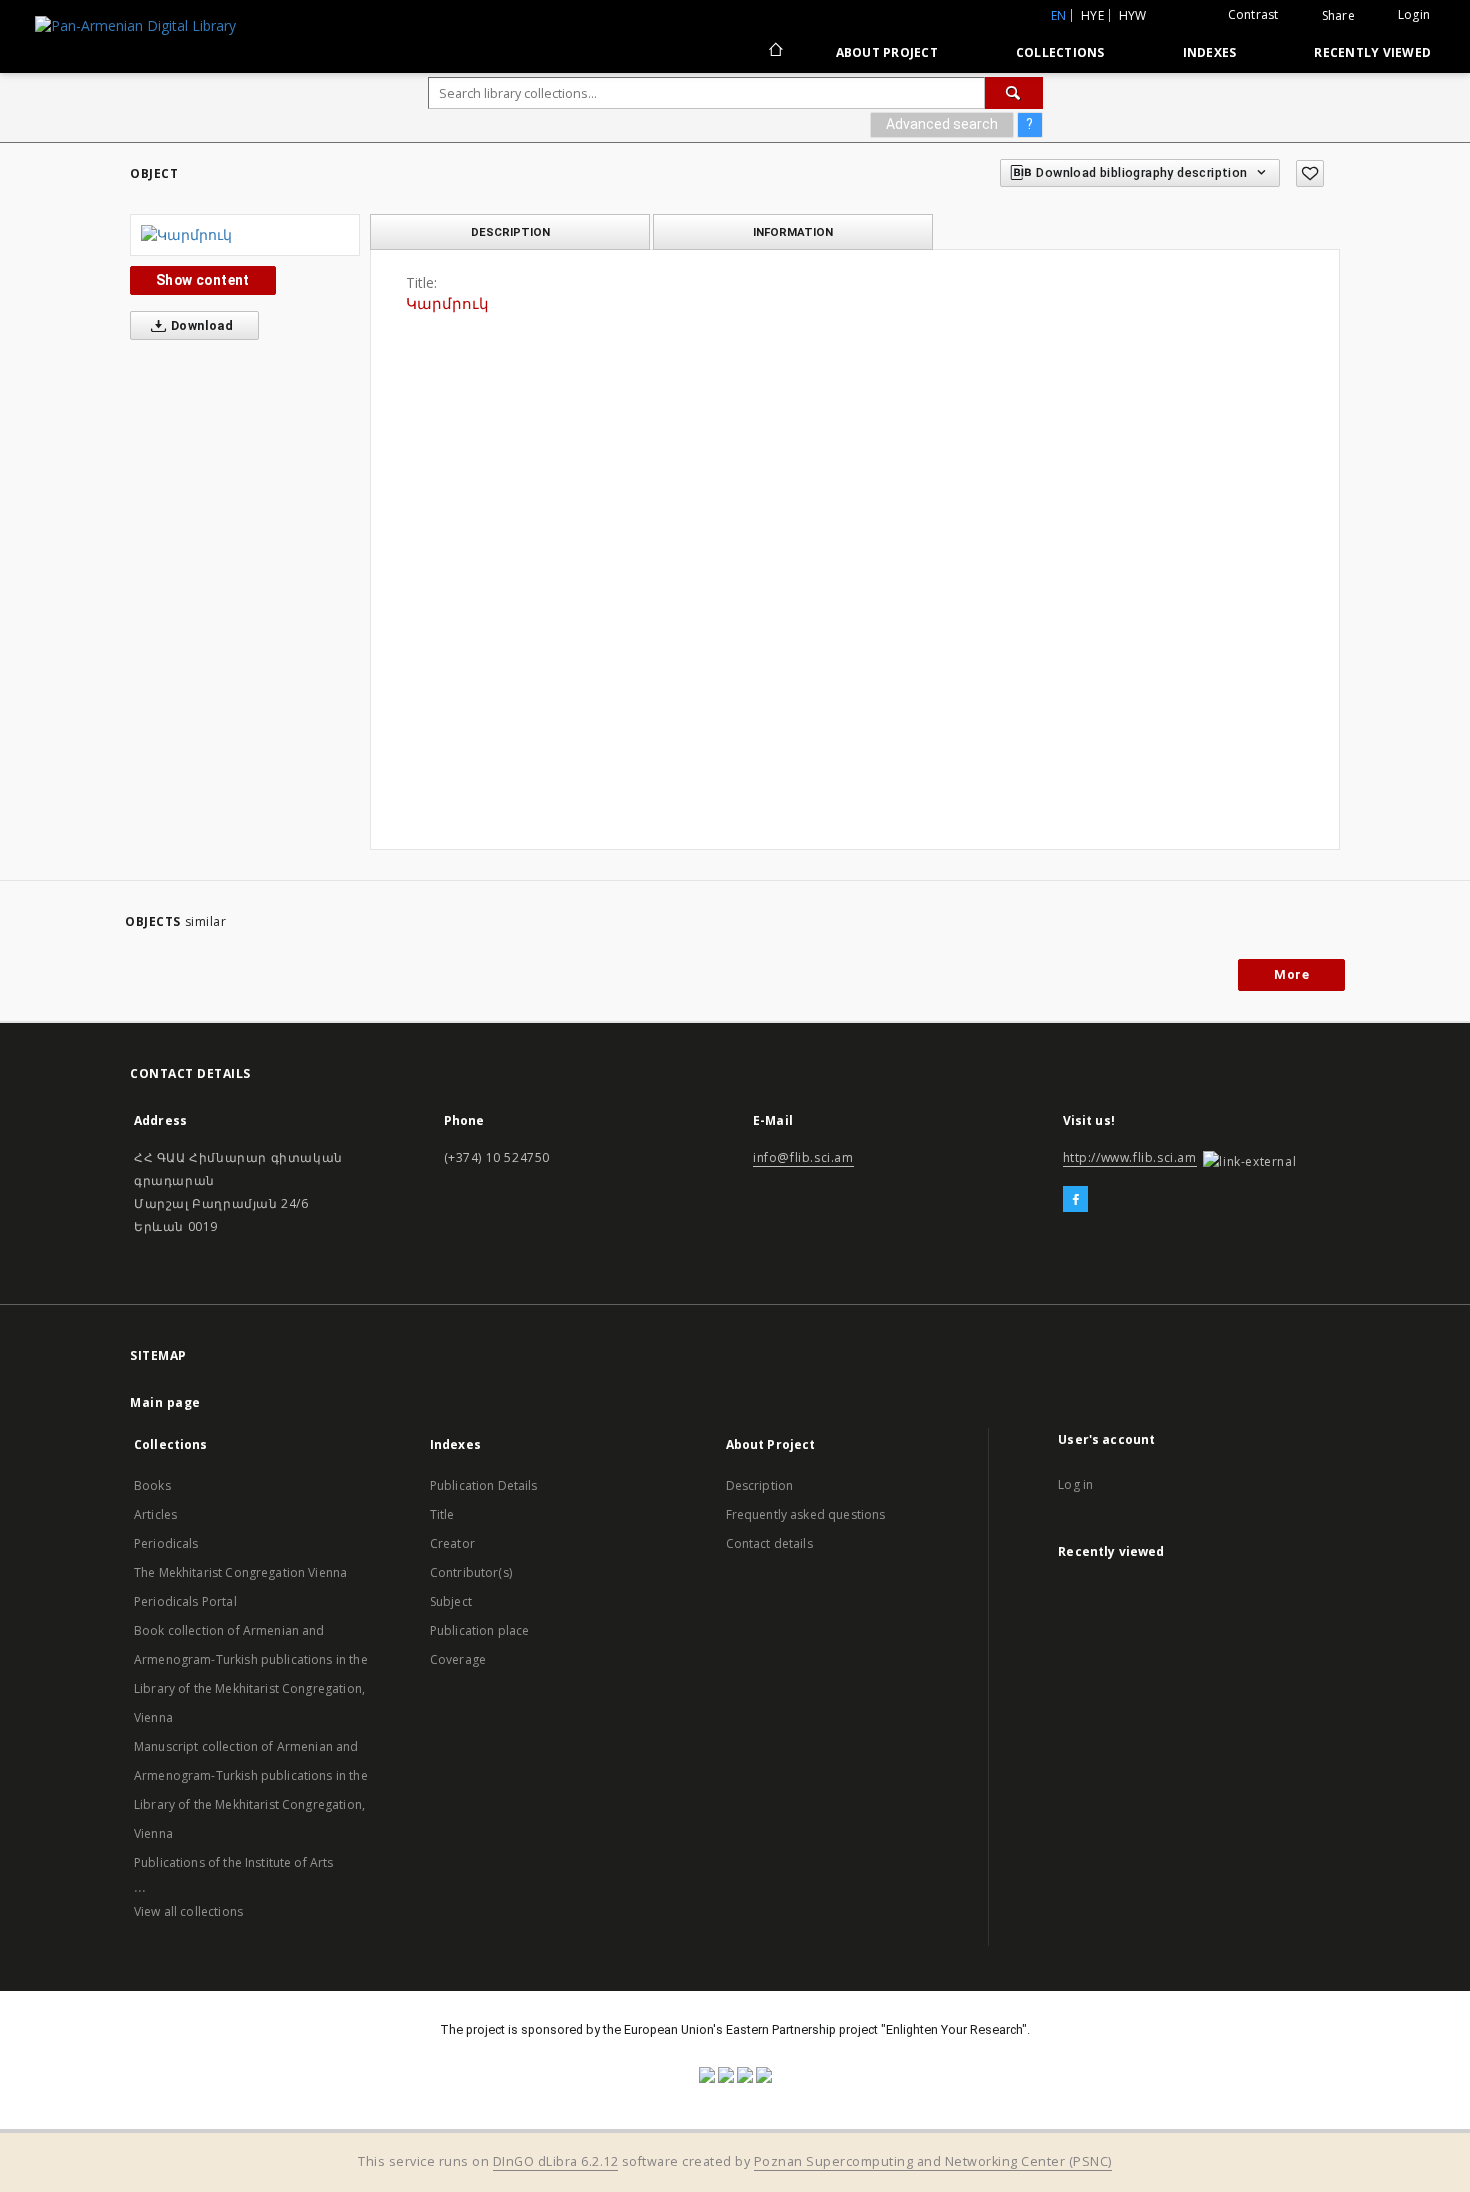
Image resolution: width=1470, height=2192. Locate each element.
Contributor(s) (471, 1572)
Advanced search (942, 124)
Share (1338, 16)
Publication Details (484, 1485)
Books (152, 1485)
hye (1092, 15)
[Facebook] (1075, 1200)
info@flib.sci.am (803, 1157)
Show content (203, 280)
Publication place (480, 1630)
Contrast (1253, 14)
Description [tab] (510, 232)
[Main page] (774, 52)
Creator (452, 1543)
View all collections (188, 1911)
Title (442, 1514)
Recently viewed (1372, 52)
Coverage (458, 1659)
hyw (1133, 15)
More (1291, 974)
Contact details (769, 1543)
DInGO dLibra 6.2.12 (556, 2161)
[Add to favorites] (1310, 173)
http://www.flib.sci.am (1130, 1157)
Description (760, 1485)
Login (1414, 14)
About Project (887, 52)
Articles (155, 1514)
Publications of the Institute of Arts (234, 1862)
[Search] (1014, 93)
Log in (1075, 1484)
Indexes (1210, 52)
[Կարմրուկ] (245, 235)
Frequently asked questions (806, 1514)
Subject (451, 1601)
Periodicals (166, 1543)
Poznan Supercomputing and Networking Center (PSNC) (933, 2161)
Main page (165, 1402)
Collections (1060, 52)
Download (201, 325)
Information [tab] (793, 232)
